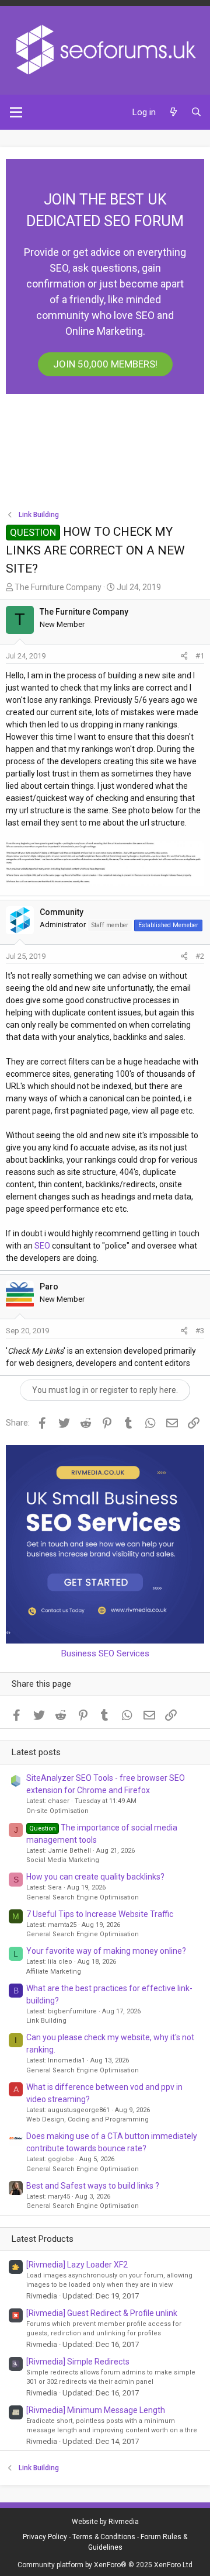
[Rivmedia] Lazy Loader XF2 (77, 2265)
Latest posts (36, 1752)
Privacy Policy (45, 2537)
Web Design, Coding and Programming (87, 2119)
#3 (200, 1331)
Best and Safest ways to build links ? (93, 2186)
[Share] (184, 656)
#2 (200, 956)
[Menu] (16, 112)
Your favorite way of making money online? (106, 1951)
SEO (42, 1246)
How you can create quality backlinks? (95, 1877)
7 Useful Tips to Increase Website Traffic (100, 1914)
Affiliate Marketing (54, 1972)
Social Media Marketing (63, 1860)
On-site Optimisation (57, 1811)
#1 (200, 656)
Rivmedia (124, 2522)
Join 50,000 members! (105, 364)
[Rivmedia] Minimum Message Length (96, 2410)
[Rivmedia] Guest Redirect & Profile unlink (102, 2313)
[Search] (196, 112)
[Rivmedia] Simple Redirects (78, 2362)
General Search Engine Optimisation (83, 1897)
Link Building (46, 2021)
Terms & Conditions (104, 2537)
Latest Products (43, 2239)
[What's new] (173, 112)
